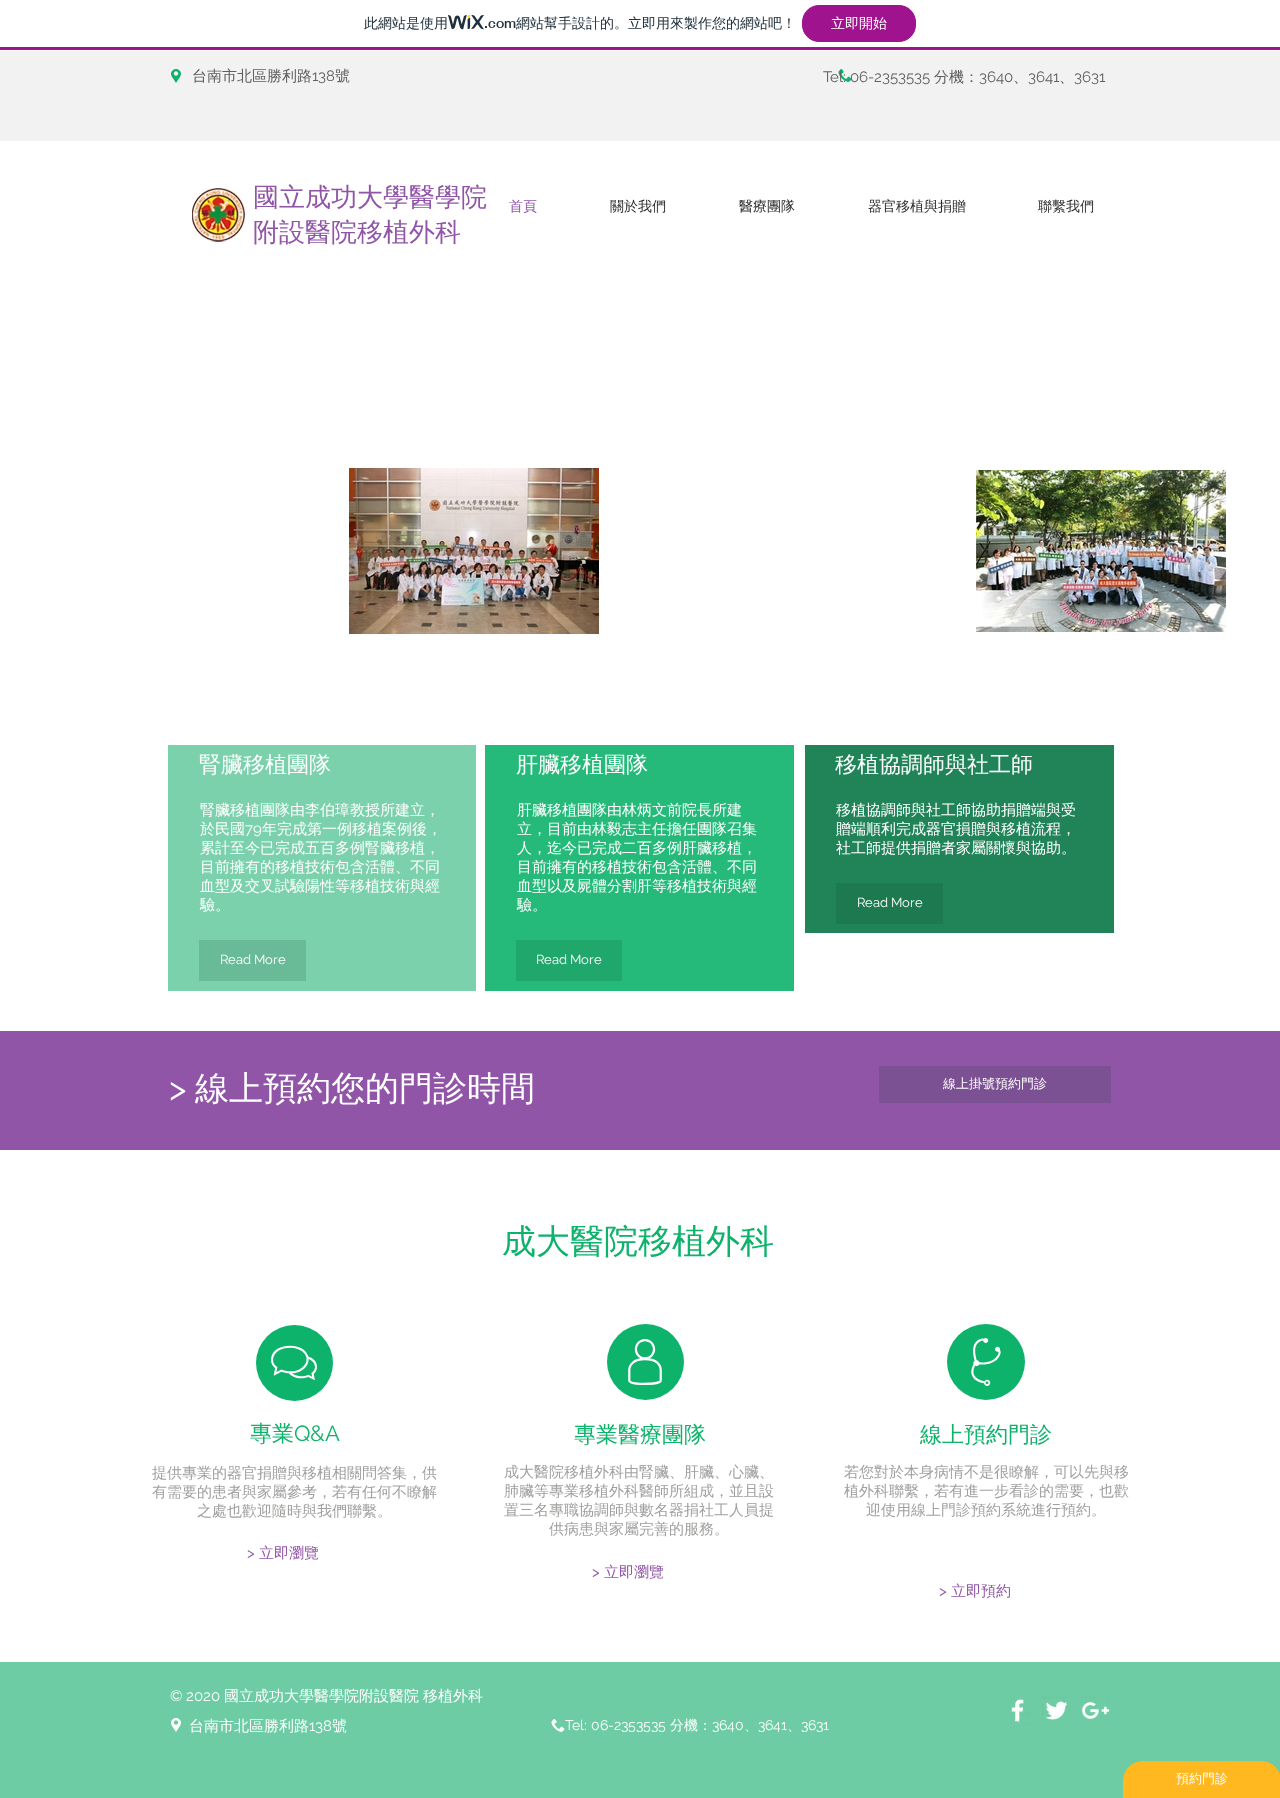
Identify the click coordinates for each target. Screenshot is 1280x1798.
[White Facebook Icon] (1017, 1710)
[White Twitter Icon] (1056, 1710)
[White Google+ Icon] (1095, 1710)
